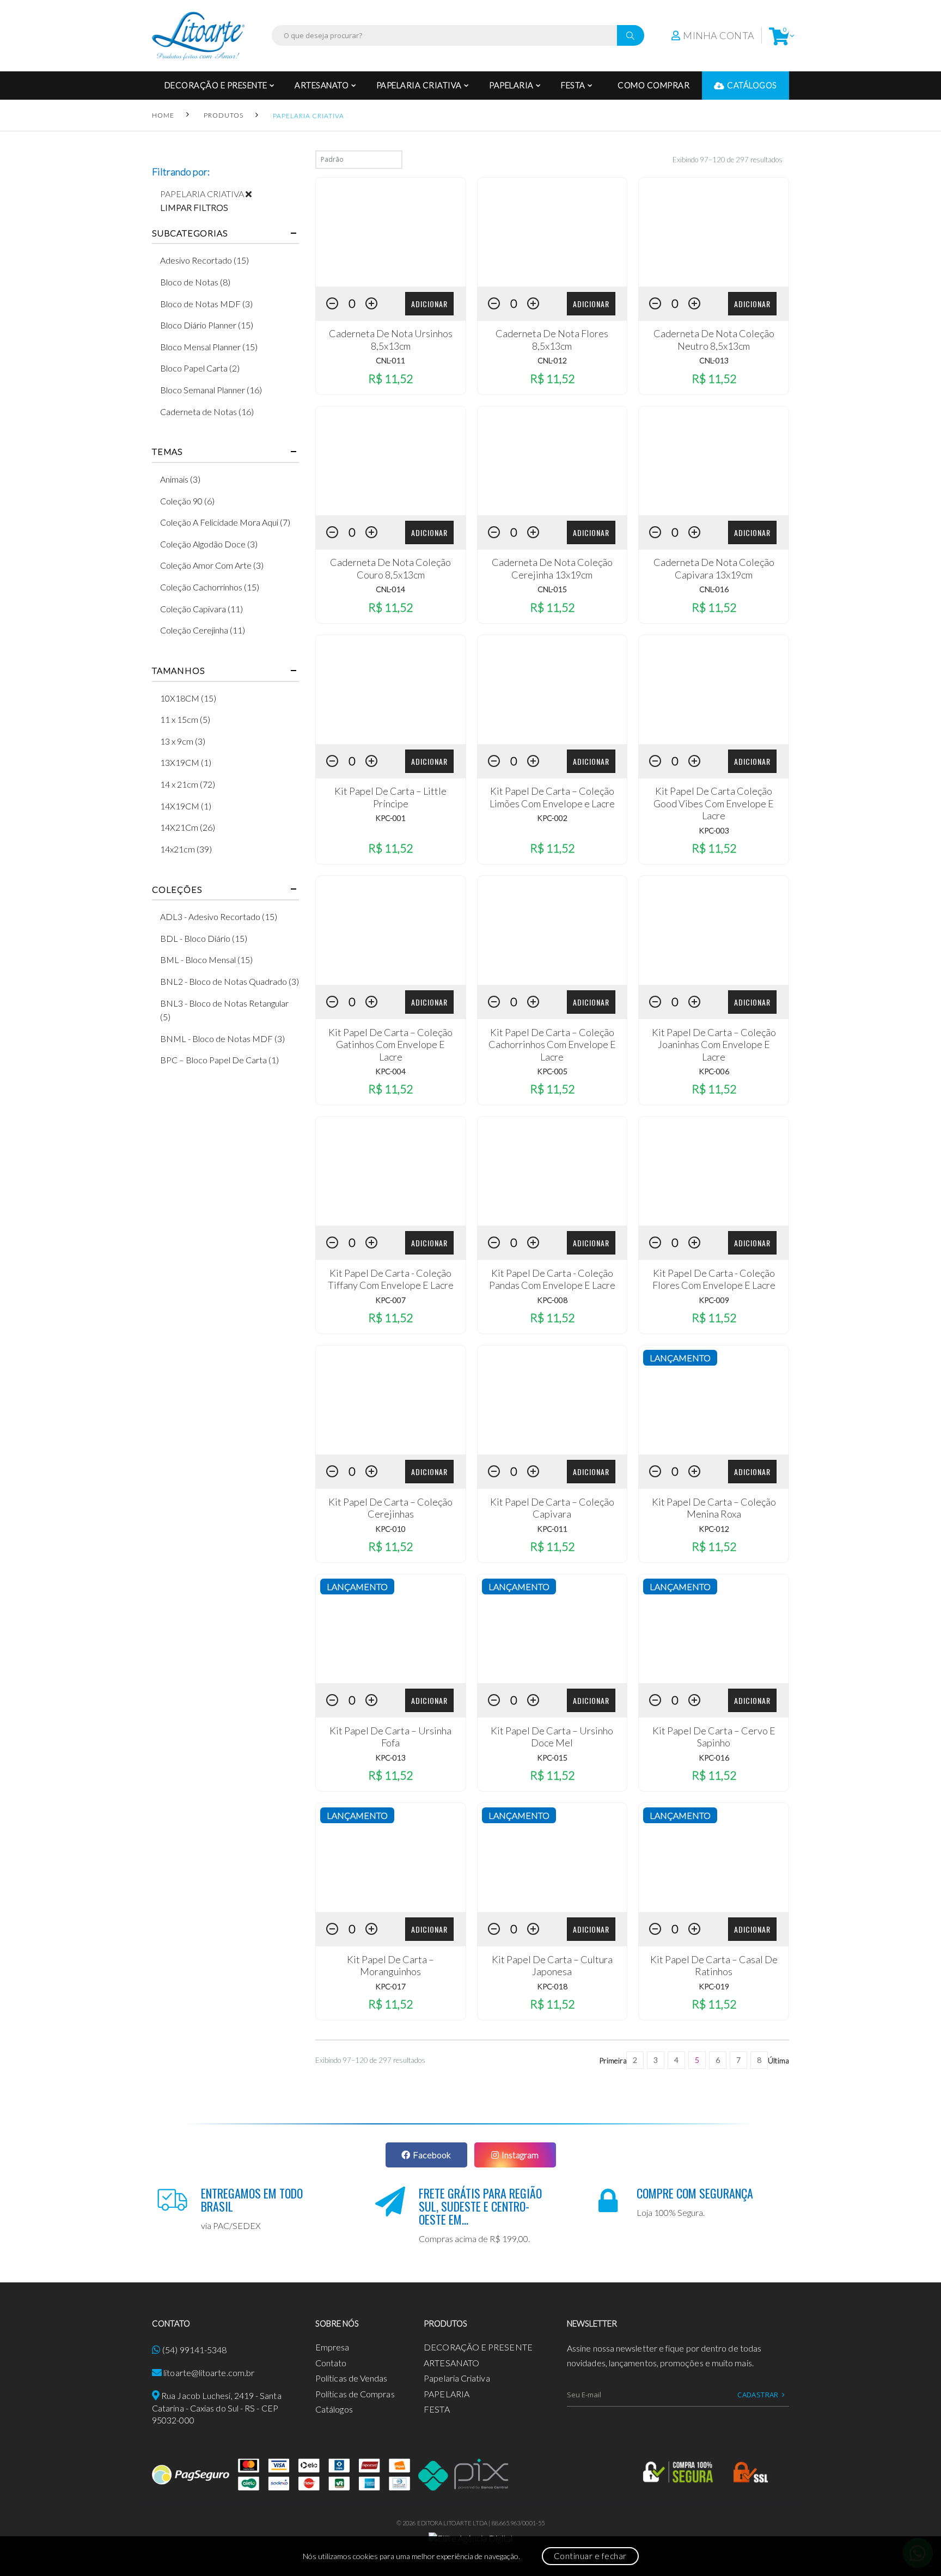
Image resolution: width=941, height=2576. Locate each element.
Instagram (520, 2155)
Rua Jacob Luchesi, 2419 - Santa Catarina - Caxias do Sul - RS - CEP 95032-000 (217, 2408)
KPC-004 (390, 1071)
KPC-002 (552, 818)
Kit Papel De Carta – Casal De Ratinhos (714, 1966)
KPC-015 (552, 1758)
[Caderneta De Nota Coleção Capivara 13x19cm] (714, 461)
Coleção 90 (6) (187, 501)
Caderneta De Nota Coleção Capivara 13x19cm (714, 568)
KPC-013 (390, 1758)
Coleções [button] (177, 890)
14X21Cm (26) (188, 827)
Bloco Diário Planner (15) (207, 325)
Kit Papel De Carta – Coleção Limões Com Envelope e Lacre (552, 797)
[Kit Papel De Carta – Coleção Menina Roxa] (714, 1400)
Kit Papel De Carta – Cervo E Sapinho (714, 1737)
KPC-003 (714, 830)
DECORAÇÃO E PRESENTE (216, 85)
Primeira (613, 2060)
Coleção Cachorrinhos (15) (210, 587)
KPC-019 (714, 1986)
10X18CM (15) (188, 698)
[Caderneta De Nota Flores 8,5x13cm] (552, 232)
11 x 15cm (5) (185, 719)
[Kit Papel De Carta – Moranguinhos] (391, 1858)
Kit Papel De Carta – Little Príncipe (390, 797)
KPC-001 (390, 818)
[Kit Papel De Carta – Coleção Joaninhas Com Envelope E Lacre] (714, 930)
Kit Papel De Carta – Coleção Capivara (552, 1508)
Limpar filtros (194, 207)
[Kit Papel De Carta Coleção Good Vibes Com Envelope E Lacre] (714, 690)
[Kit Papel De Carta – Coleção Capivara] (552, 1400)
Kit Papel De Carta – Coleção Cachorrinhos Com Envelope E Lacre (552, 1045)
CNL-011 (390, 360)
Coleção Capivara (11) (201, 609)
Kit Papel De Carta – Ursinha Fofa (390, 1737)
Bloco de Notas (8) (195, 282)
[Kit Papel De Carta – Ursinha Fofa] (391, 1629)
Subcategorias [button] (190, 233)
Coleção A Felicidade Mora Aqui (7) (225, 522)
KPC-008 (552, 1300)
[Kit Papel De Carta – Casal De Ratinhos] (714, 1858)
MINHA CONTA (719, 35)
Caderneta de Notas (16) (207, 412)
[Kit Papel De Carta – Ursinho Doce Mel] (552, 1629)
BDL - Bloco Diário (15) (204, 938)
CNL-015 (552, 589)
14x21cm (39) (186, 849)
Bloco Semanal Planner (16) (211, 390)
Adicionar (429, 304)
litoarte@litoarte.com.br (209, 2373)
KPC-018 (552, 1986)
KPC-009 (714, 1300)
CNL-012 (552, 360)
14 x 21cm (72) (188, 784)
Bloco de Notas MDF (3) (206, 304)
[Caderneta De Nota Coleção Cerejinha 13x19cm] (552, 461)
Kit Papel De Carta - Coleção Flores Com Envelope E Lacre (714, 1279)
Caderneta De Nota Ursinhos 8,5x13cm (391, 340)
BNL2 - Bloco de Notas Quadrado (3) (230, 981)
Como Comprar (653, 85)
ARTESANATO (322, 85)
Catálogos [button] (752, 85)
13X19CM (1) (186, 762)
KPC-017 (390, 1986)
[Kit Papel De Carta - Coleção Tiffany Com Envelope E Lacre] (391, 1171)
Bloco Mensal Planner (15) (209, 347)
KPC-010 (390, 1529)
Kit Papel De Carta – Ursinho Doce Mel (552, 1737)
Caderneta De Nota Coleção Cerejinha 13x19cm (552, 568)
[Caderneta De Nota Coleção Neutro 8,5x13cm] (714, 232)
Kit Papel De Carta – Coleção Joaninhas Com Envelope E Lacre (714, 1045)
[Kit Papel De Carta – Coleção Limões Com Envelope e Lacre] (552, 690)
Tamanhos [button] (178, 671)
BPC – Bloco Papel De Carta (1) (219, 1060)
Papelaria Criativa (419, 85)
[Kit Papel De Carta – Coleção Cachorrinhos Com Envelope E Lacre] (552, 930)
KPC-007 (390, 1300)
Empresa (332, 2347)
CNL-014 (390, 589)
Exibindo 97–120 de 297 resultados (728, 160)
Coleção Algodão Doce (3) (209, 544)
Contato (331, 2363)
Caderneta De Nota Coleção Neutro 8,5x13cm (714, 340)
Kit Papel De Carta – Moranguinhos (390, 1966)
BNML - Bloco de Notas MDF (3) (222, 1039)
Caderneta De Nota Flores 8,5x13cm (552, 340)
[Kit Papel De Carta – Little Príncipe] (391, 690)
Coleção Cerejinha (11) (203, 630)
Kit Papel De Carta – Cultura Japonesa (552, 1966)
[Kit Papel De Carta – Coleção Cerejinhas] (391, 1400)
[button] (779, 36)
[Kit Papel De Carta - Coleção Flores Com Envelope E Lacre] (714, 1171)
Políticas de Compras (355, 2394)
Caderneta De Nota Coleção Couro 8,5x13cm (390, 568)
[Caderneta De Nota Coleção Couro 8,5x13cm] (391, 461)
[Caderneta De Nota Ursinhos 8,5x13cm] (391, 232)
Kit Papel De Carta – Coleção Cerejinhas (390, 1508)
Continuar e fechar (590, 2556)
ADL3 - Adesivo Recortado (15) (219, 916)
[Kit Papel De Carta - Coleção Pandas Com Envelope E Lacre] (552, 1171)
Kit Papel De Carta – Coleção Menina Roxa (714, 1508)
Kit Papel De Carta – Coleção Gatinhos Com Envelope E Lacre (390, 1045)
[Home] (198, 36)
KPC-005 (552, 1071)
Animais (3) (180, 479)
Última (778, 2060)
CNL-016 (714, 589)
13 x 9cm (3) (183, 741)
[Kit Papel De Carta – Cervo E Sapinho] (714, 1629)
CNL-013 (714, 360)
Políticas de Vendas (352, 2378)
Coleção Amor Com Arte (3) (212, 565)
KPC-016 (714, 1758)
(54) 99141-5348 (194, 2350)
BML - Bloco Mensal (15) (206, 960)
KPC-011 (552, 1529)
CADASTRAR (758, 2395)
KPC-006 (714, 1071)
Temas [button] (167, 452)
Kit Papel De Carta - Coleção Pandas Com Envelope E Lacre (552, 1279)
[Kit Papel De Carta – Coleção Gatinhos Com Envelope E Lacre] (391, 930)
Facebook (432, 2155)
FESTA (573, 85)
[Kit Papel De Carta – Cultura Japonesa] (552, 1858)
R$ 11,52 (390, 378)
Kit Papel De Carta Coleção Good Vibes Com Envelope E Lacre (714, 803)
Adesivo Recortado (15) (204, 260)
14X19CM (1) (186, 806)
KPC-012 (714, 1529)
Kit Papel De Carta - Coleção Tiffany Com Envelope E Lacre (391, 1279)
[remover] (253, 194)
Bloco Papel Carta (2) (200, 368)
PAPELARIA (511, 85)
